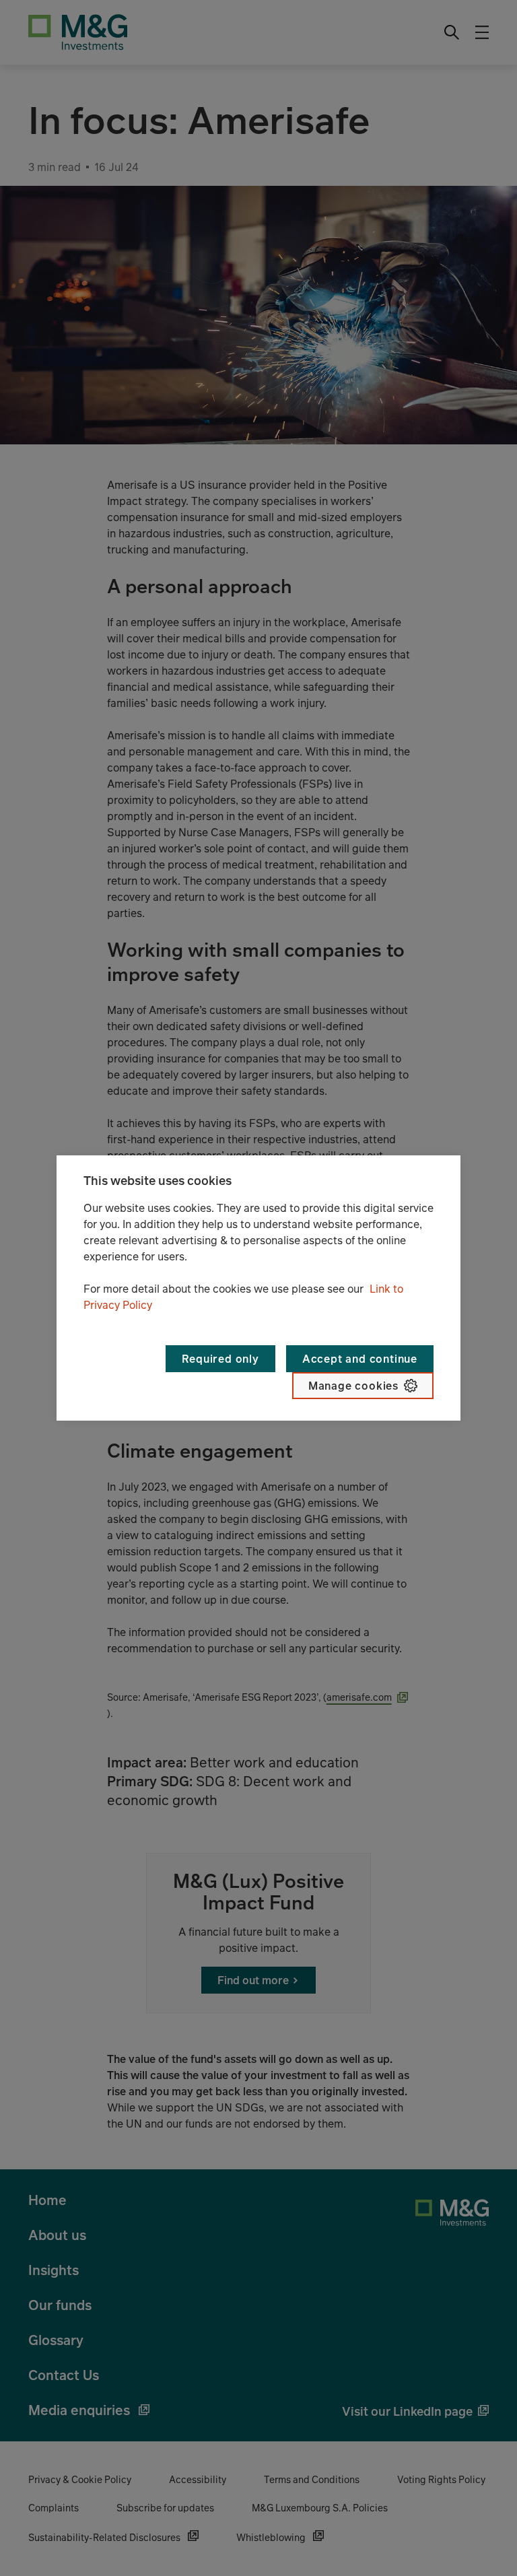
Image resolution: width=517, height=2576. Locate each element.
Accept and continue (360, 1359)
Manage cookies (353, 1386)
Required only (220, 1359)
